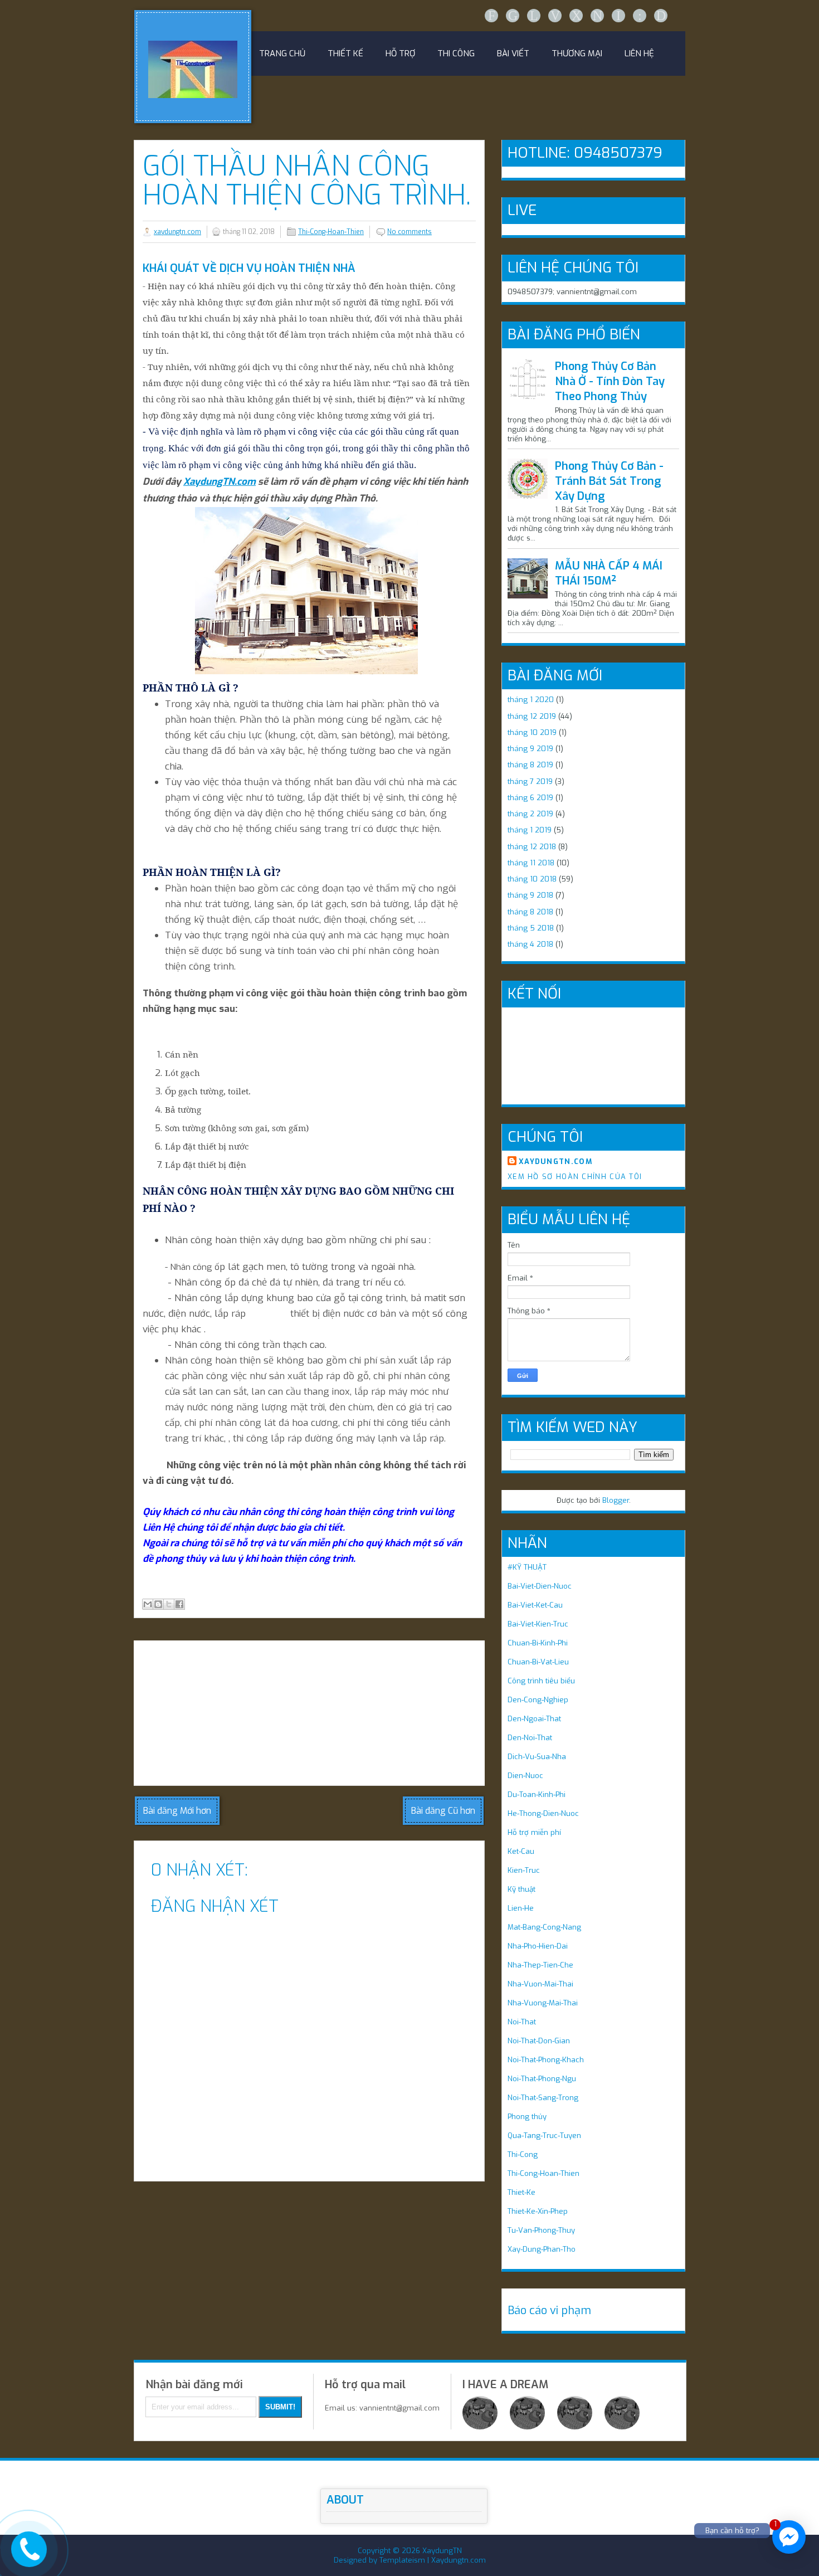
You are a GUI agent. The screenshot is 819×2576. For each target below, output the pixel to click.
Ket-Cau (521, 1851)
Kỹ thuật (521, 1889)
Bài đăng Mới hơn (177, 1811)
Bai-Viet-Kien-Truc (538, 1624)
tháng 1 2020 (531, 700)
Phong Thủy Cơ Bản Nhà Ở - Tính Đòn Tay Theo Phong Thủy (610, 381)
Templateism (402, 2560)
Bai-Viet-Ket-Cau (535, 1605)
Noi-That (522, 2022)
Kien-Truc (524, 1870)
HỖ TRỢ (400, 53)
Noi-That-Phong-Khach (546, 2060)
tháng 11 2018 (531, 863)
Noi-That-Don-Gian (539, 2041)
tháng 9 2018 (530, 895)
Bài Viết (513, 53)
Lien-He (521, 1908)
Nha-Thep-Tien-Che (540, 1965)
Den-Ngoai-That (534, 1719)
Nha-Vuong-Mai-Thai (543, 2003)
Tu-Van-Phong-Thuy (541, 2230)
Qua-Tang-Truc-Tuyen (544, 2136)
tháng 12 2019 (532, 716)
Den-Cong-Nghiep (538, 1700)
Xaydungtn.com (459, 2560)
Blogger (616, 1500)
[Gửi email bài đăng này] (148, 1604)
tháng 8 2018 (530, 912)
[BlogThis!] (158, 1604)
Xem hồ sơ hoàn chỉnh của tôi (575, 1177)
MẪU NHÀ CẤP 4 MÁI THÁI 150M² (609, 573)
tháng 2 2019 (530, 814)
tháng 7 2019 (530, 781)
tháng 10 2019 (532, 732)
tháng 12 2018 (532, 847)
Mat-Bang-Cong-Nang (544, 1927)
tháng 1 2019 (530, 830)
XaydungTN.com (220, 482)
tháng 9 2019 (530, 749)
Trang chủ (282, 53)
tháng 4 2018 (530, 944)
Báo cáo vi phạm (549, 2310)
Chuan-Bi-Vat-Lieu (538, 1662)
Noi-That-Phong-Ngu (542, 2079)
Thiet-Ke (521, 2192)
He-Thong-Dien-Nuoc (543, 1813)
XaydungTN (442, 2551)
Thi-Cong (523, 2154)
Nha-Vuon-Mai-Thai (540, 1984)
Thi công (456, 53)
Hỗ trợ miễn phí (534, 1832)
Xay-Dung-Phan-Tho (542, 2249)
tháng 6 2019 (530, 798)
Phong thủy (527, 2117)
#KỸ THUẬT (527, 1567)
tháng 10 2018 (532, 879)
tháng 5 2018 (531, 928)
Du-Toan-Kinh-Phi (537, 1795)
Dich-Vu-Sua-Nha (537, 1757)
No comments (409, 232)
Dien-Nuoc (525, 1776)
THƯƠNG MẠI (577, 53)
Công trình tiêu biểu (541, 1681)
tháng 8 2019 (530, 765)
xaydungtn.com (177, 232)
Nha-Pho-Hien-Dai (538, 1946)
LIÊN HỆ (639, 53)
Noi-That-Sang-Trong (543, 2098)
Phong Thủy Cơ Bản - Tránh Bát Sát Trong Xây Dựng (609, 481)
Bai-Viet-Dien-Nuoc (540, 1586)
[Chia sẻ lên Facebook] (179, 1604)
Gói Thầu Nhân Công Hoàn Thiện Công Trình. (307, 181)
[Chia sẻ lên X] (169, 1604)
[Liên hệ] (26, 2558)
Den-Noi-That (530, 1738)
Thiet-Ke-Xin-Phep (538, 2211)
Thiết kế (345, 53)
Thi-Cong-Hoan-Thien (331, 232)
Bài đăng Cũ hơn (443, 1811)
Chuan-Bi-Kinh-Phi (538, 1643)
